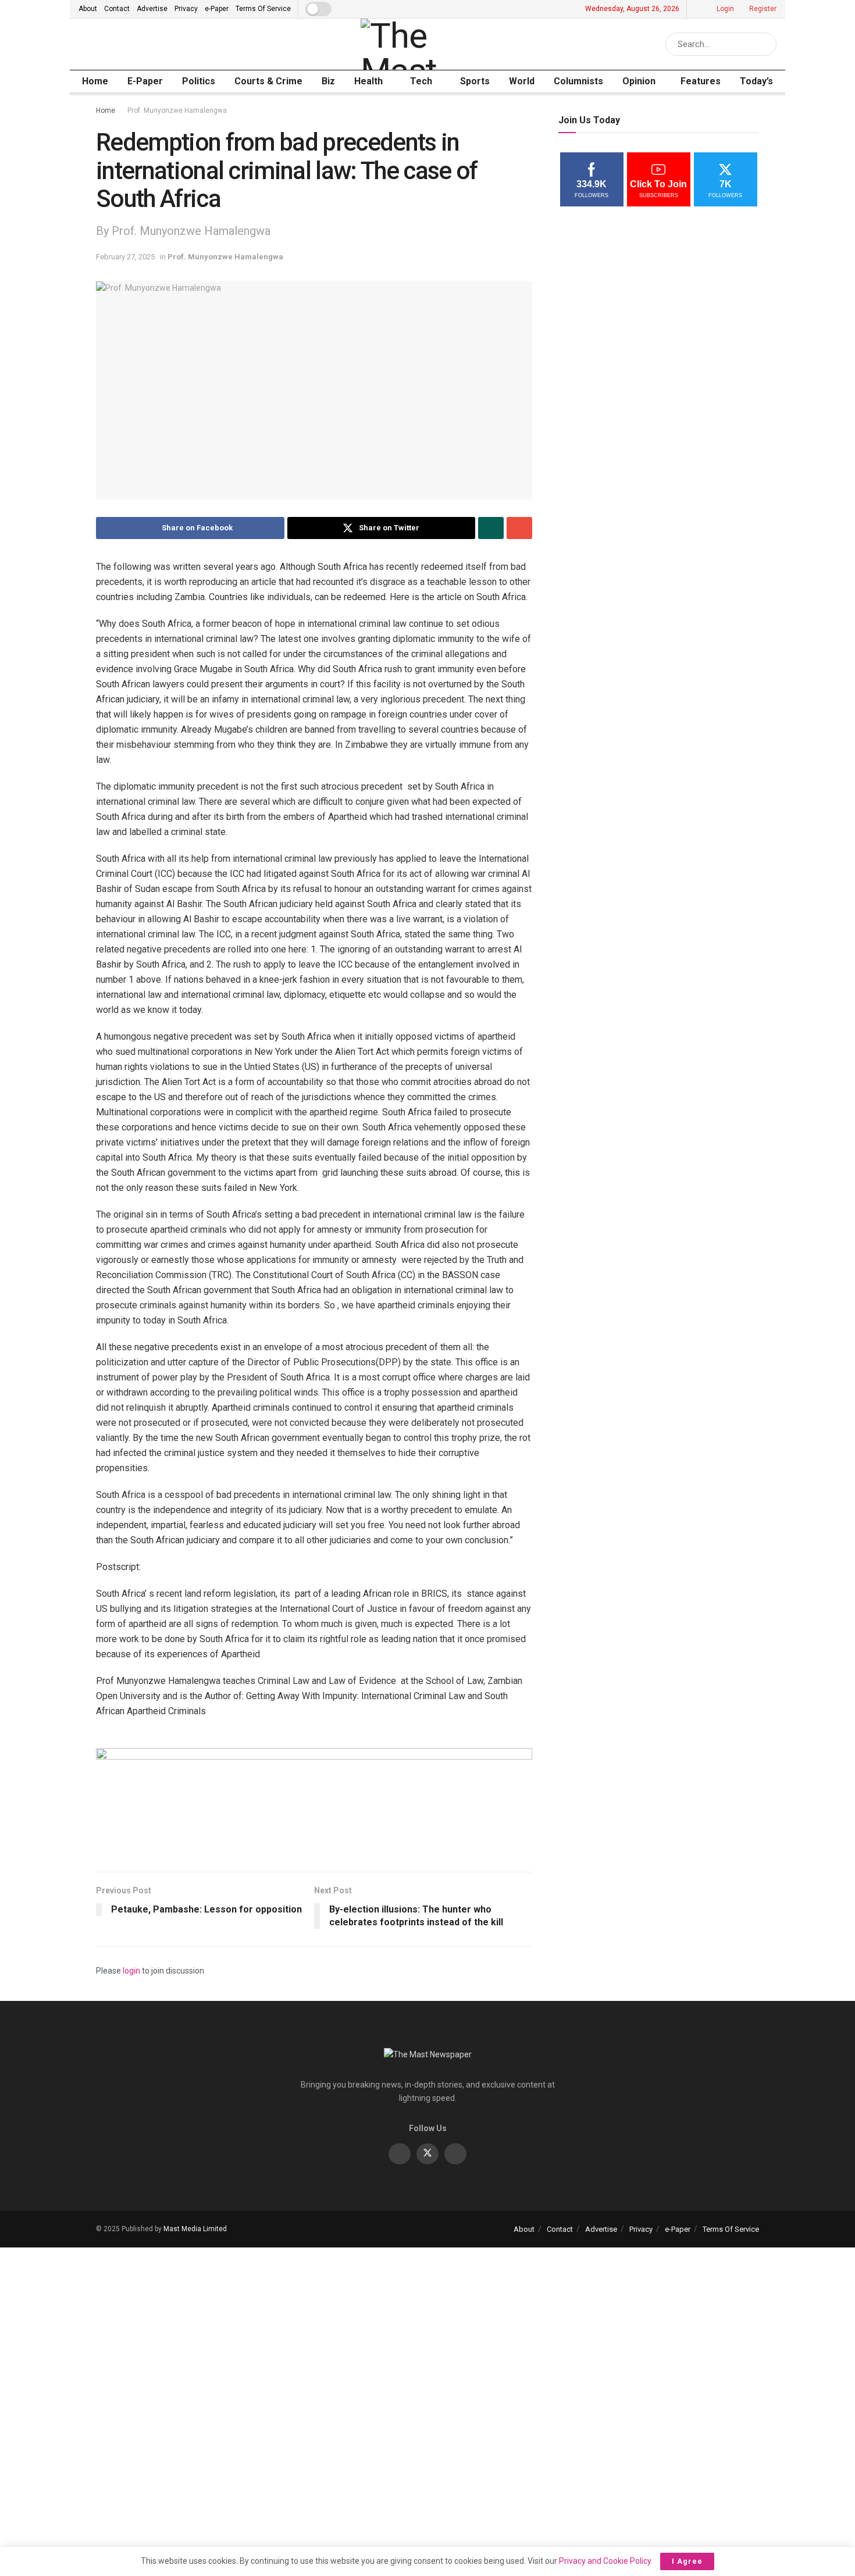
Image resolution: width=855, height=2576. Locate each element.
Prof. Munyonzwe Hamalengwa (177, 110)
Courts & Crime (268, 81)
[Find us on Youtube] (455, 2154)
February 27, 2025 (125, 257)
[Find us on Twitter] (427, 2154)
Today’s (756, 81)
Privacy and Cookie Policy (605, 2561)
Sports (475, 81)
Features (701, 81)
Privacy (186, 9)
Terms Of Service (263, 9)
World (522, 81)
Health (368, 81)
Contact (117, 9)
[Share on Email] (519, 528)
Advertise (152, 9)
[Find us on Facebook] (400, 2154)
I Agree (687, 2561)
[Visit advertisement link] (314, 1801)
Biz (328, 81)
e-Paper (217, 9)
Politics (199, 81)
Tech (421, 81)
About (88, 9)
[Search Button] (765, 44)
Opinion (639, 81)
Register (762, 9)
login (131, 1971)
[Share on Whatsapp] (491, 528)
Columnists (578, 81)
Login (724, 9)
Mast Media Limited (195, 2229)
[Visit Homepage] (434, 44)
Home (95, 81)
